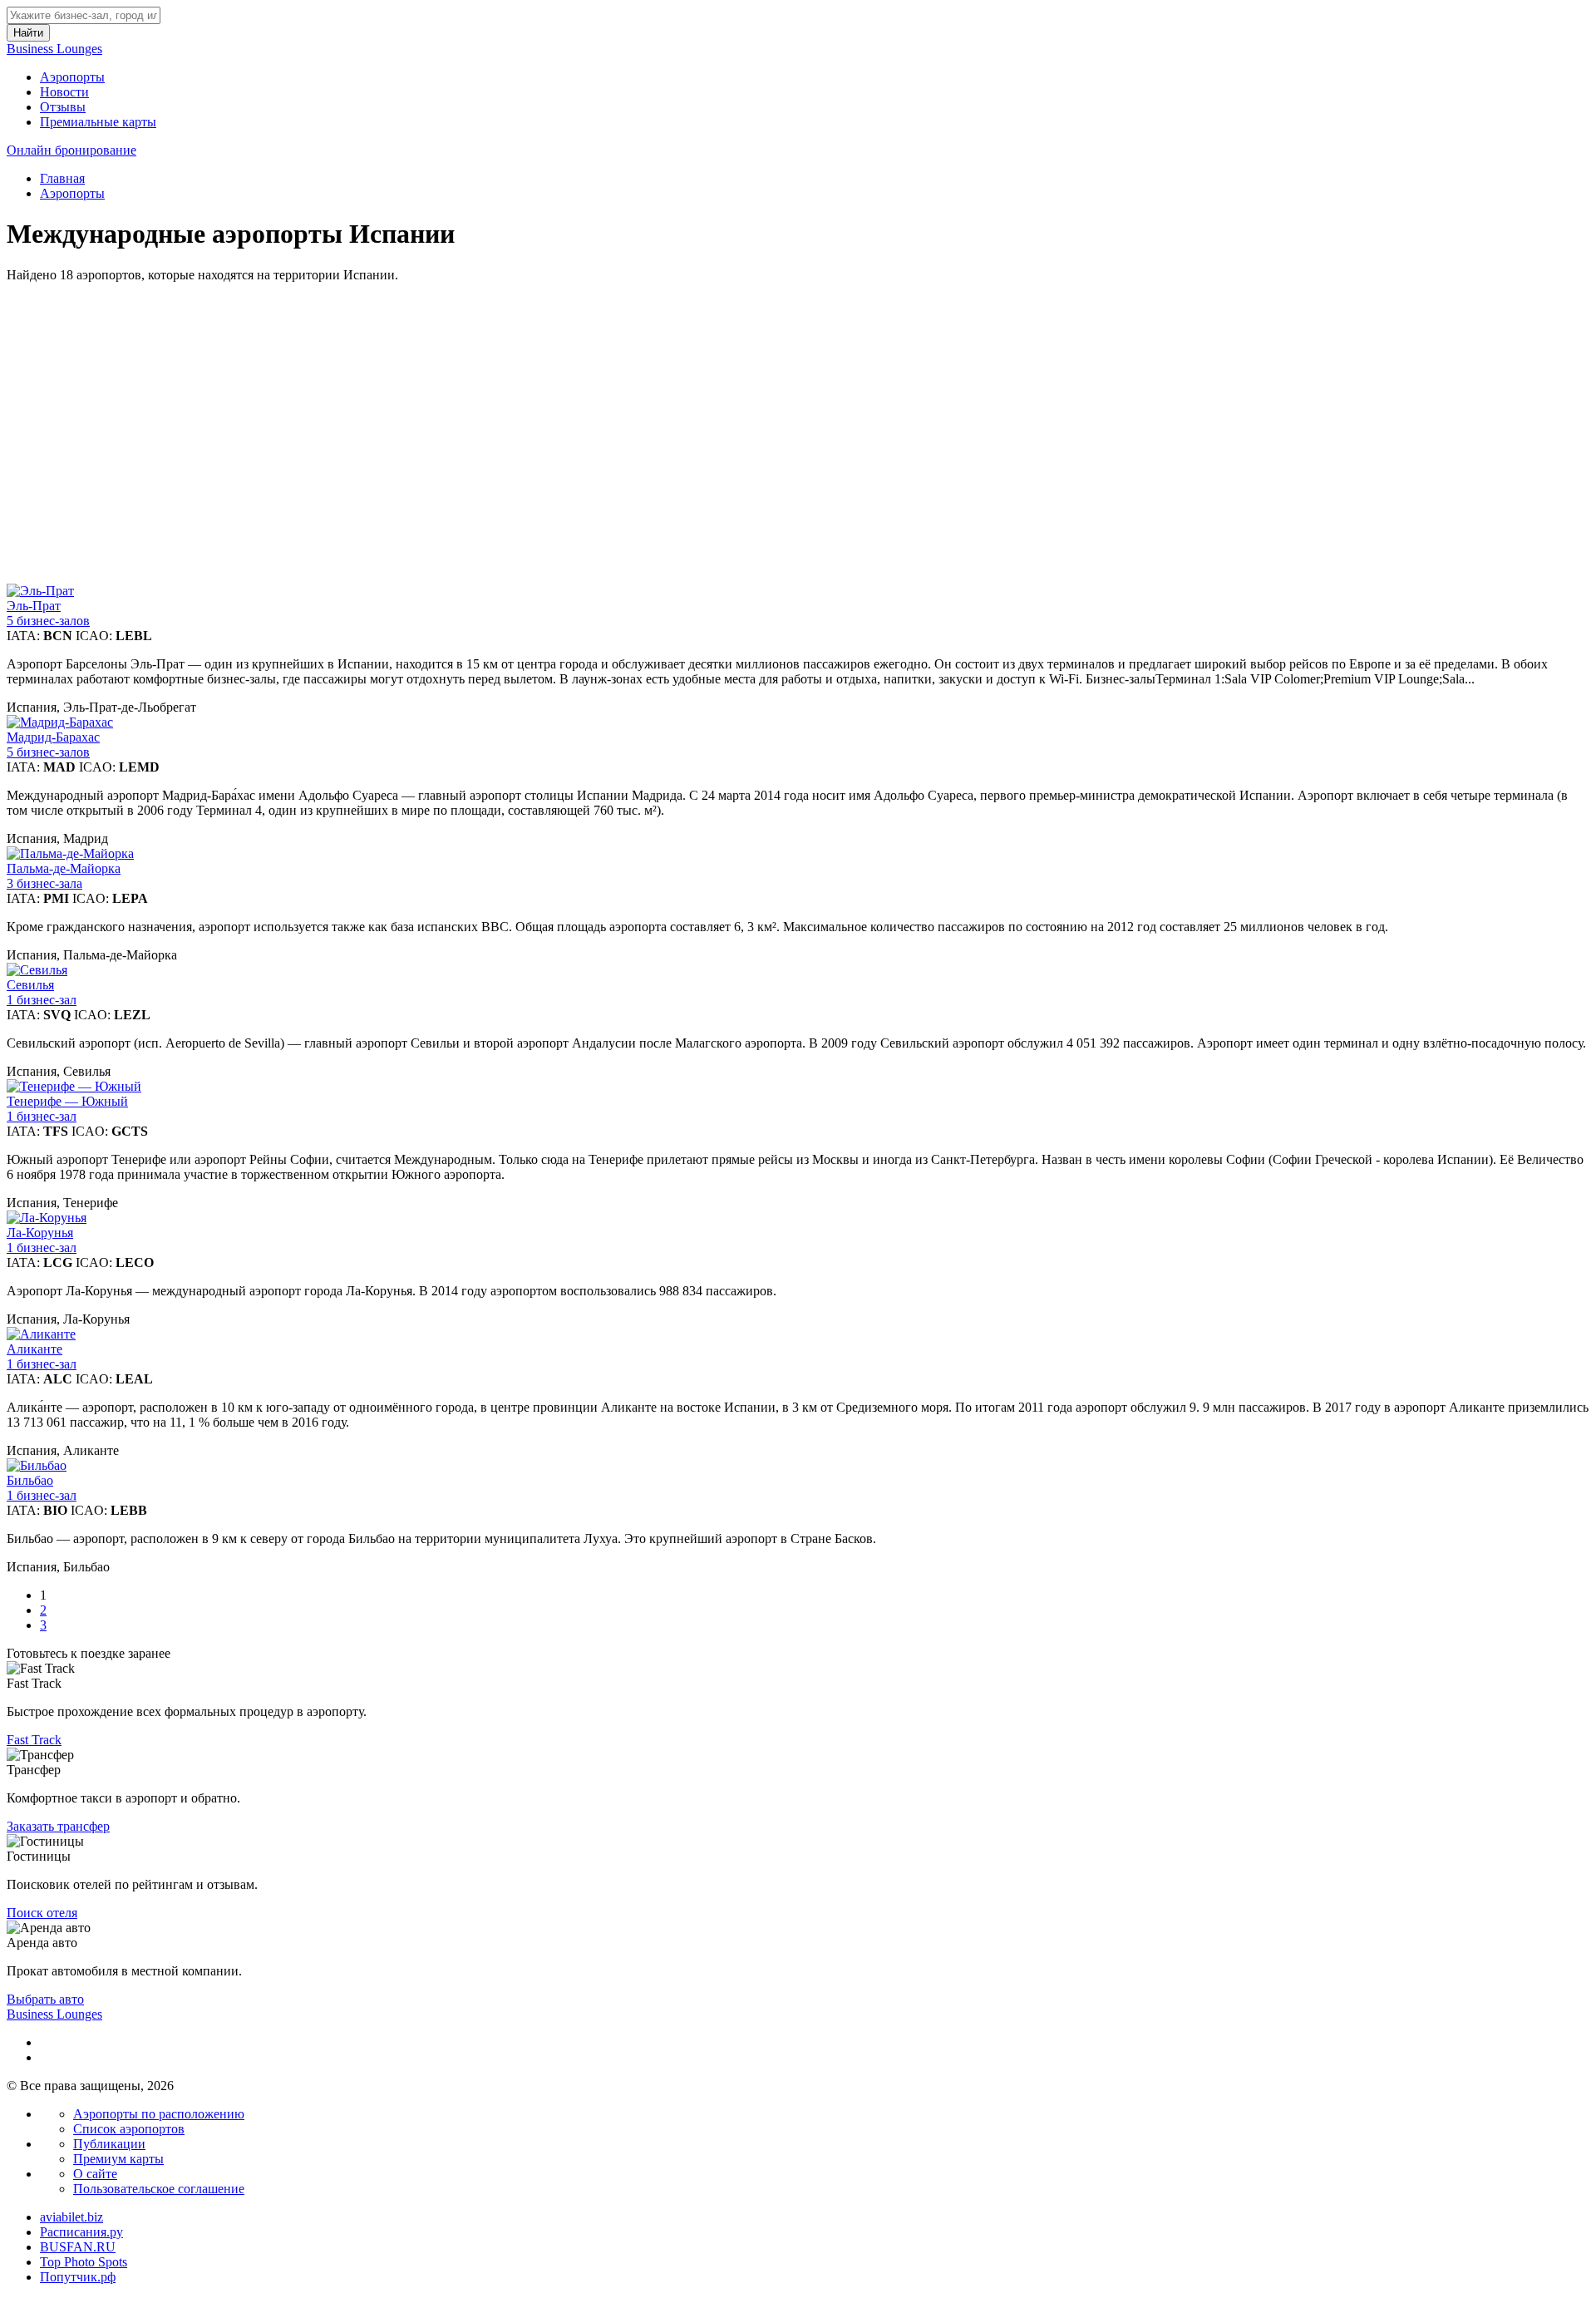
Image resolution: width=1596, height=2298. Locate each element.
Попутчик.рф (78, 2277)
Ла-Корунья (40, 1233)
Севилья (30, 985)
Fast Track (34, 1740)
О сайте (95, 2174)
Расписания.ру (81, 2232)
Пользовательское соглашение (159, 2189)
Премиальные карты (98, 122)
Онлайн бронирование (71, 150)
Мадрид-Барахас (53, 737)
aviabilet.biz (71, 2217)
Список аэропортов (129, 2129)
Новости (64, 92)
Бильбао (30, 1480)
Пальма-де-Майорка (64, 868)
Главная (62, 178)
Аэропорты (72, 77)
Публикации (109, 2144)
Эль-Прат (34, 606)
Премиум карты (118, 2159)
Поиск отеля (42, 1913)
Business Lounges (54, 49)
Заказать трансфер (58, 1826)
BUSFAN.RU (78, 2247)
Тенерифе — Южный (67, 1101)
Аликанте (34, 1349)
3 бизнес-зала (44, 883)
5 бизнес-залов (48, 621)
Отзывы (63, 107)
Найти (28, 33)
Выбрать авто (45, 1999)
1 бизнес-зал (42, 1000)
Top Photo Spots (84, 2262)
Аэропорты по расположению (159, 2114)
